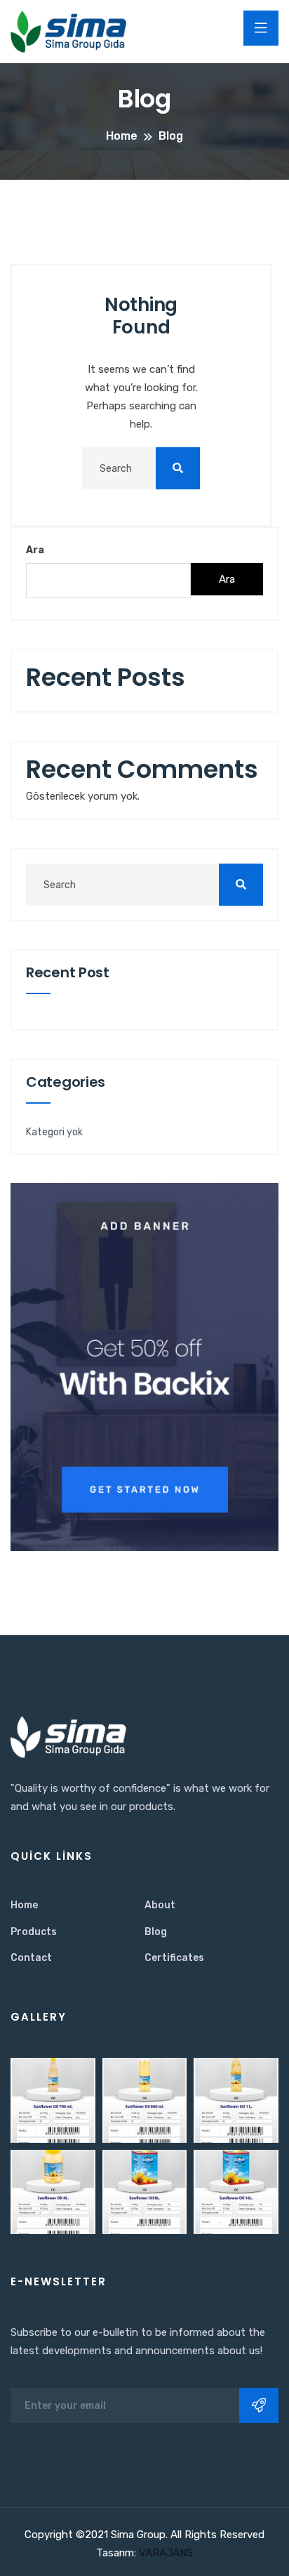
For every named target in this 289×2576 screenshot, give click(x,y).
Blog (156, 1932)
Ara (35, 550)
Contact (31, 1958)
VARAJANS (164, 2553)
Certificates (174, 1958)
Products (34, 1932)
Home (24, 1905)
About (160, 1905)
